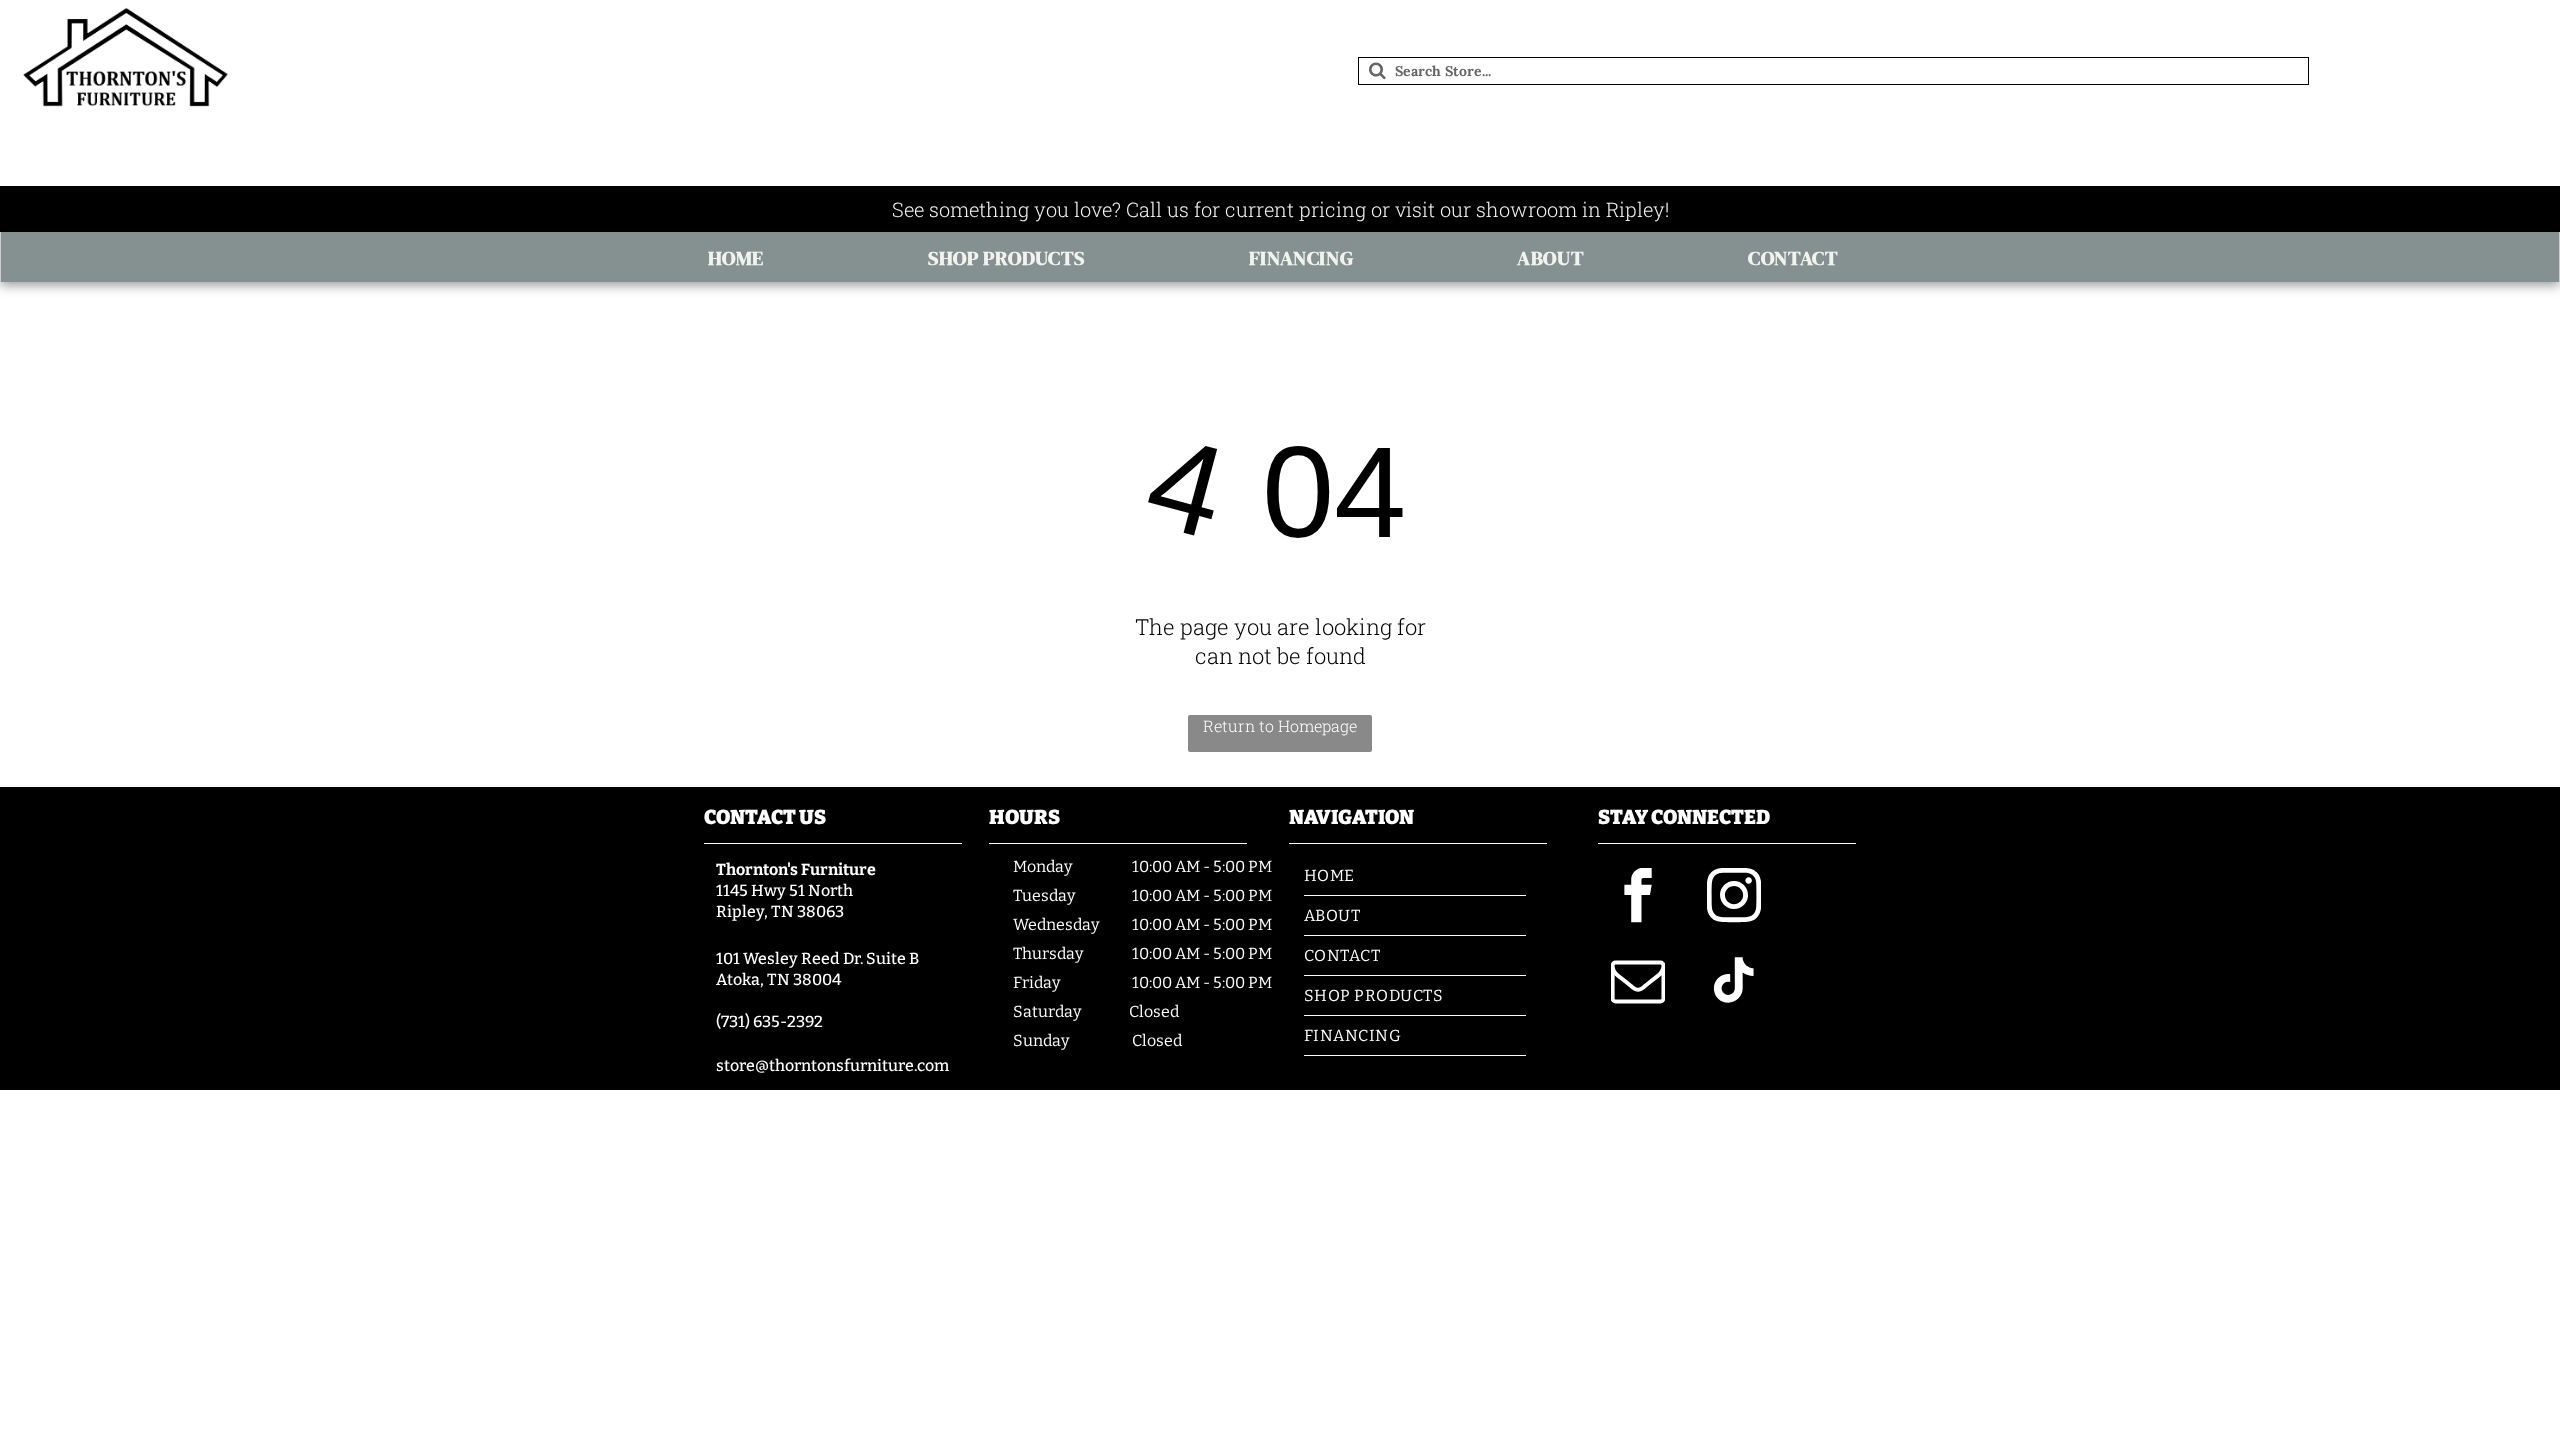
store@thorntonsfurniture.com (832, 1065)
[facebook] (1638, 898)
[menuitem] (743, 258)
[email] (1638, 983)
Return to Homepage (1280, 725)
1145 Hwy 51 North (784, 890)
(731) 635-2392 (769, 1021)
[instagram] (1734, 898)
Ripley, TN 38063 (780, 911)
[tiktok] (1734, 983)
